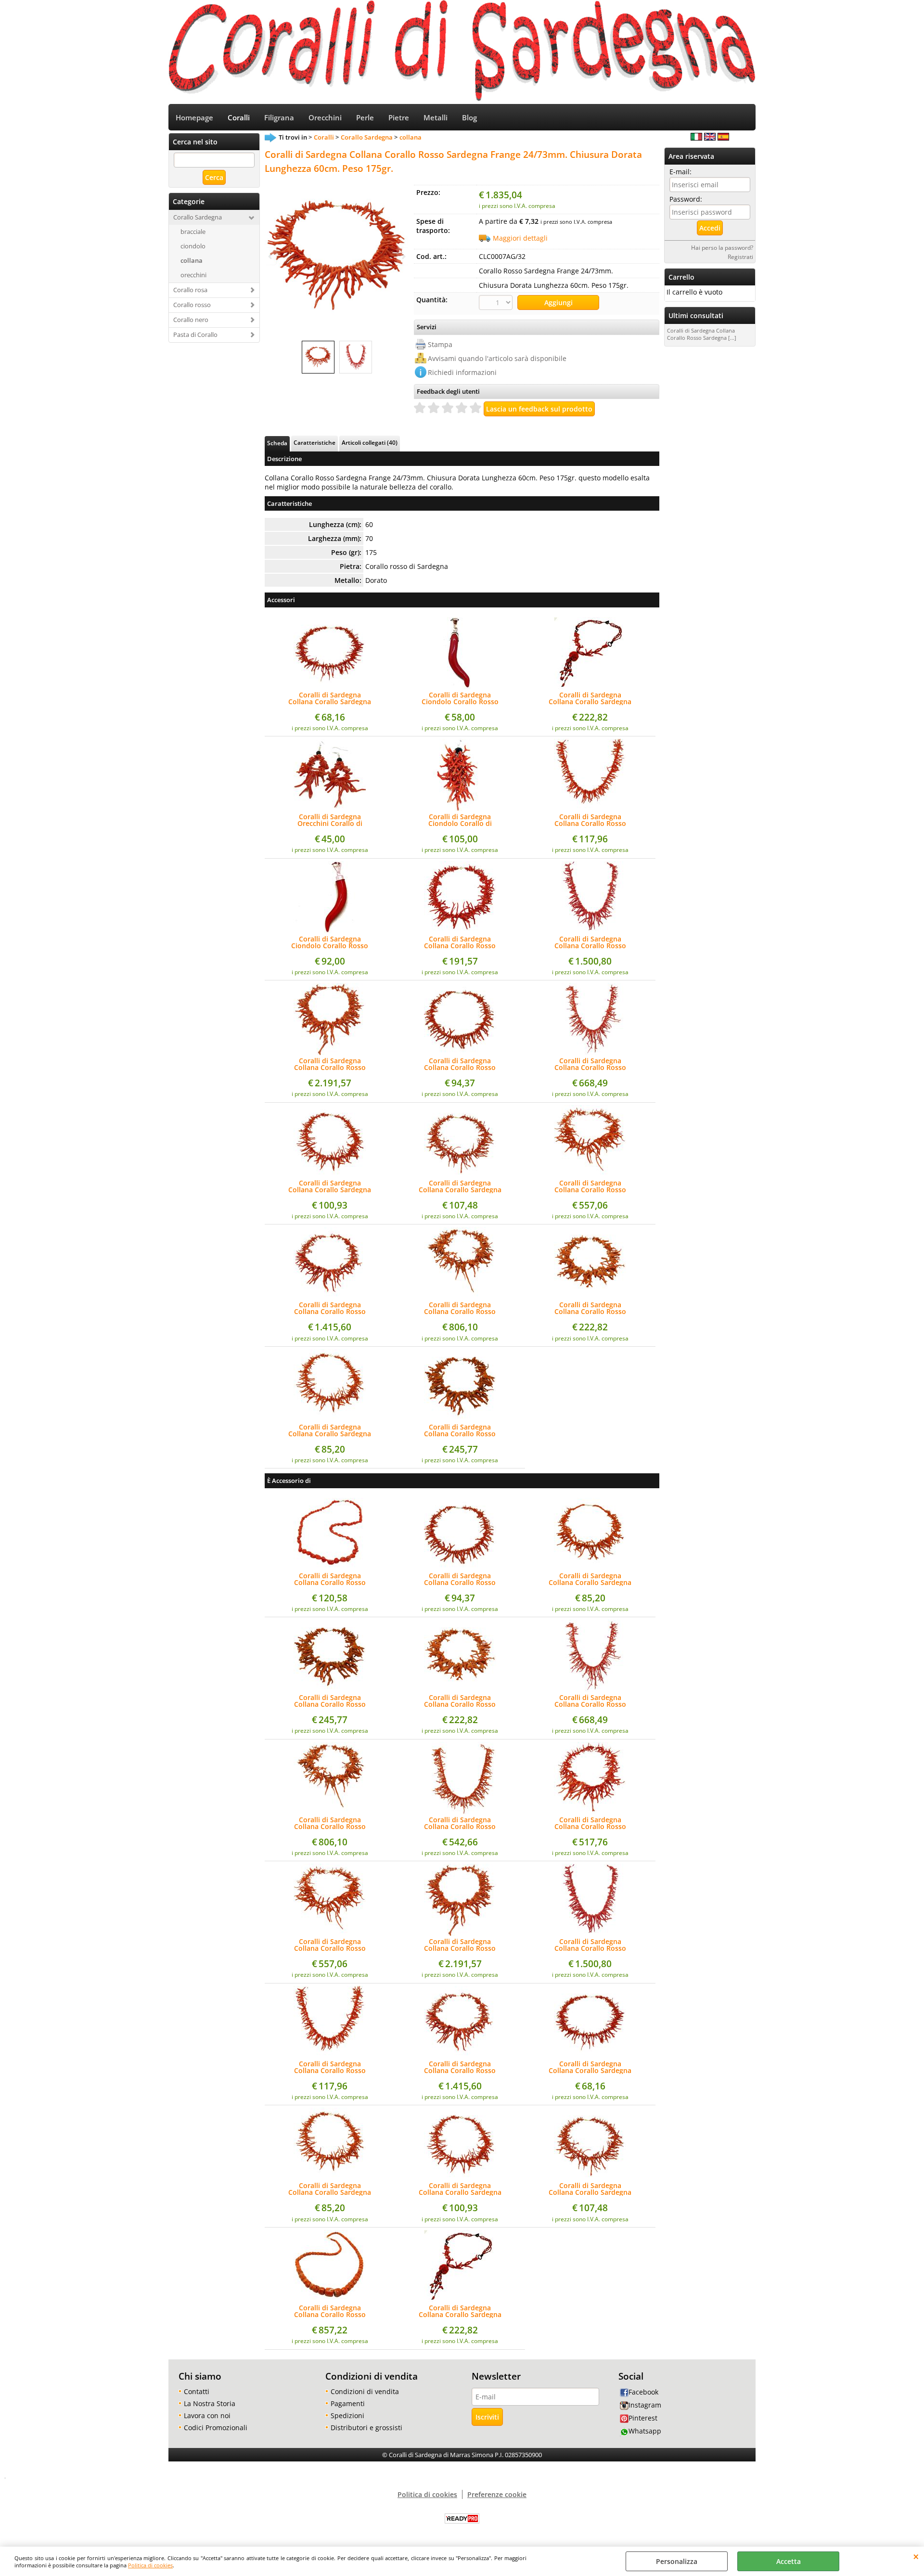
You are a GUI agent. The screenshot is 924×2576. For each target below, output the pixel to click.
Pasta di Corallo (195, 335)
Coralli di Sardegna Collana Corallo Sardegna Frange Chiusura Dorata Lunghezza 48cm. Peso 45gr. (330, 1186)
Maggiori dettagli (520, 238)
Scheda (277, 443)
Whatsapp (645, 2431)
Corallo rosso (192, 305)
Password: (686, 199)
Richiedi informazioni (462, 372)
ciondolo (193, 246)
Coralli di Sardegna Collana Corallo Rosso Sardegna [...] (702, 334)
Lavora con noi (207, 2415)
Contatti (197, 2391)
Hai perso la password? (722, 247)
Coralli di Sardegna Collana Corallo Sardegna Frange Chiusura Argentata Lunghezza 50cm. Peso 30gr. (330, 698)
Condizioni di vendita (365, 2391)
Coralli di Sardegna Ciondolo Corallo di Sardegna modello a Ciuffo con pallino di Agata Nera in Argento (460, 820)
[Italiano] (696, 138)
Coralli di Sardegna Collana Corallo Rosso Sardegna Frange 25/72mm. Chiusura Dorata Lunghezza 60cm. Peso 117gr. (590, 1186)
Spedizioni (347, 2415)
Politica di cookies (150, 2565)
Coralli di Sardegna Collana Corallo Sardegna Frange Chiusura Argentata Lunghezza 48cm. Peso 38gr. (590, 1579)
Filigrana (279, 118)
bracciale (193, 232)
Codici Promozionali (216, 2428)
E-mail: (680, 172)
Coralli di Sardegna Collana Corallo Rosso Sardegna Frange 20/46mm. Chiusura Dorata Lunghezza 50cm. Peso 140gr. (590, 1308)
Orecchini (325, 118)
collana (192, 260)
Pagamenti (348, 2403)
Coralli (239, 118)
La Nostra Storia (210, 2403)
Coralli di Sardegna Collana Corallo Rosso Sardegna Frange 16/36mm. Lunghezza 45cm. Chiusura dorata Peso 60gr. (590, 820)
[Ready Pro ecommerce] (462, 2518)
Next (403, 256)
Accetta (789, 2561)
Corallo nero (191, 320)
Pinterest (643, 2418)
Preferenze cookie (497, 2494)
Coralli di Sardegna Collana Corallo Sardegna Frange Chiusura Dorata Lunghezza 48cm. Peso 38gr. (330, 1430)
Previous (271, 256)
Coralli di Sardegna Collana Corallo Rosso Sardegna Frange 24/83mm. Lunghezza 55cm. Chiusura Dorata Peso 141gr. (590, 1064)
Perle (365, 118)
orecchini (193, 275)
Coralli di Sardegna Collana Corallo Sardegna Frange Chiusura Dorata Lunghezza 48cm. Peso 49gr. (460, 1186)
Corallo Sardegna (198, 217)
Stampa (440, 344)
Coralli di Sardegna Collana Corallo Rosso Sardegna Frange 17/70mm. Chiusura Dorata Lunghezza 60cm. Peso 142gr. (590, 942)
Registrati (740, 257)
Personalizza (677, 2561)
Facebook (643, 2392)
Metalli (436, 118)
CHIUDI (916, 2556)
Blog (469, 118)
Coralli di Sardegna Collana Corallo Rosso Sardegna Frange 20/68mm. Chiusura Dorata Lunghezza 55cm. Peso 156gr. (460, 1430)
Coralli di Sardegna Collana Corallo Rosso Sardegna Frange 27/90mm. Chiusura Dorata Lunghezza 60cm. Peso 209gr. (330, 1064)
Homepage (194, 118)
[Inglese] (710, 138)
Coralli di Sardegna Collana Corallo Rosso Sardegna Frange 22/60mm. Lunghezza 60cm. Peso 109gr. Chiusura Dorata (590, 1823)
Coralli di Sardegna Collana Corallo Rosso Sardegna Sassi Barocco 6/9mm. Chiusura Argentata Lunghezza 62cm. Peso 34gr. (330, 1579)
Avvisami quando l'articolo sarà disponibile (497, 358)
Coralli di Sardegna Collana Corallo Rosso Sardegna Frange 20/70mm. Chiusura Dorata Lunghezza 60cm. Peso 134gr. (330, 1308)
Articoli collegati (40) (370, 442)
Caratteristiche (314, 442)
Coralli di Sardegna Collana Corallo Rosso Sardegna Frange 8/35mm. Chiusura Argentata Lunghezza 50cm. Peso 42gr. (460, 1064)
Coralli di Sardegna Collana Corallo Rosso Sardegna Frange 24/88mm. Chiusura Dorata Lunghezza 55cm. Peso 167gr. (460, 1308)
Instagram (645, 2405)
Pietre (399, 118)
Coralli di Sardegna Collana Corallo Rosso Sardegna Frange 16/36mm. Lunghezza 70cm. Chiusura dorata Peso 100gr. (460, 942)
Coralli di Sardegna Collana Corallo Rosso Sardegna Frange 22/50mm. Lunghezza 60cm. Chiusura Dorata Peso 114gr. (460, 1823)
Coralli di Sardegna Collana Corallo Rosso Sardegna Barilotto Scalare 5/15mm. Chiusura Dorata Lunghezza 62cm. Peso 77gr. (330, 2311)
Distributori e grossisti (366, 2428)
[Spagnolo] (723, 138)
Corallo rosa (190, 290)
